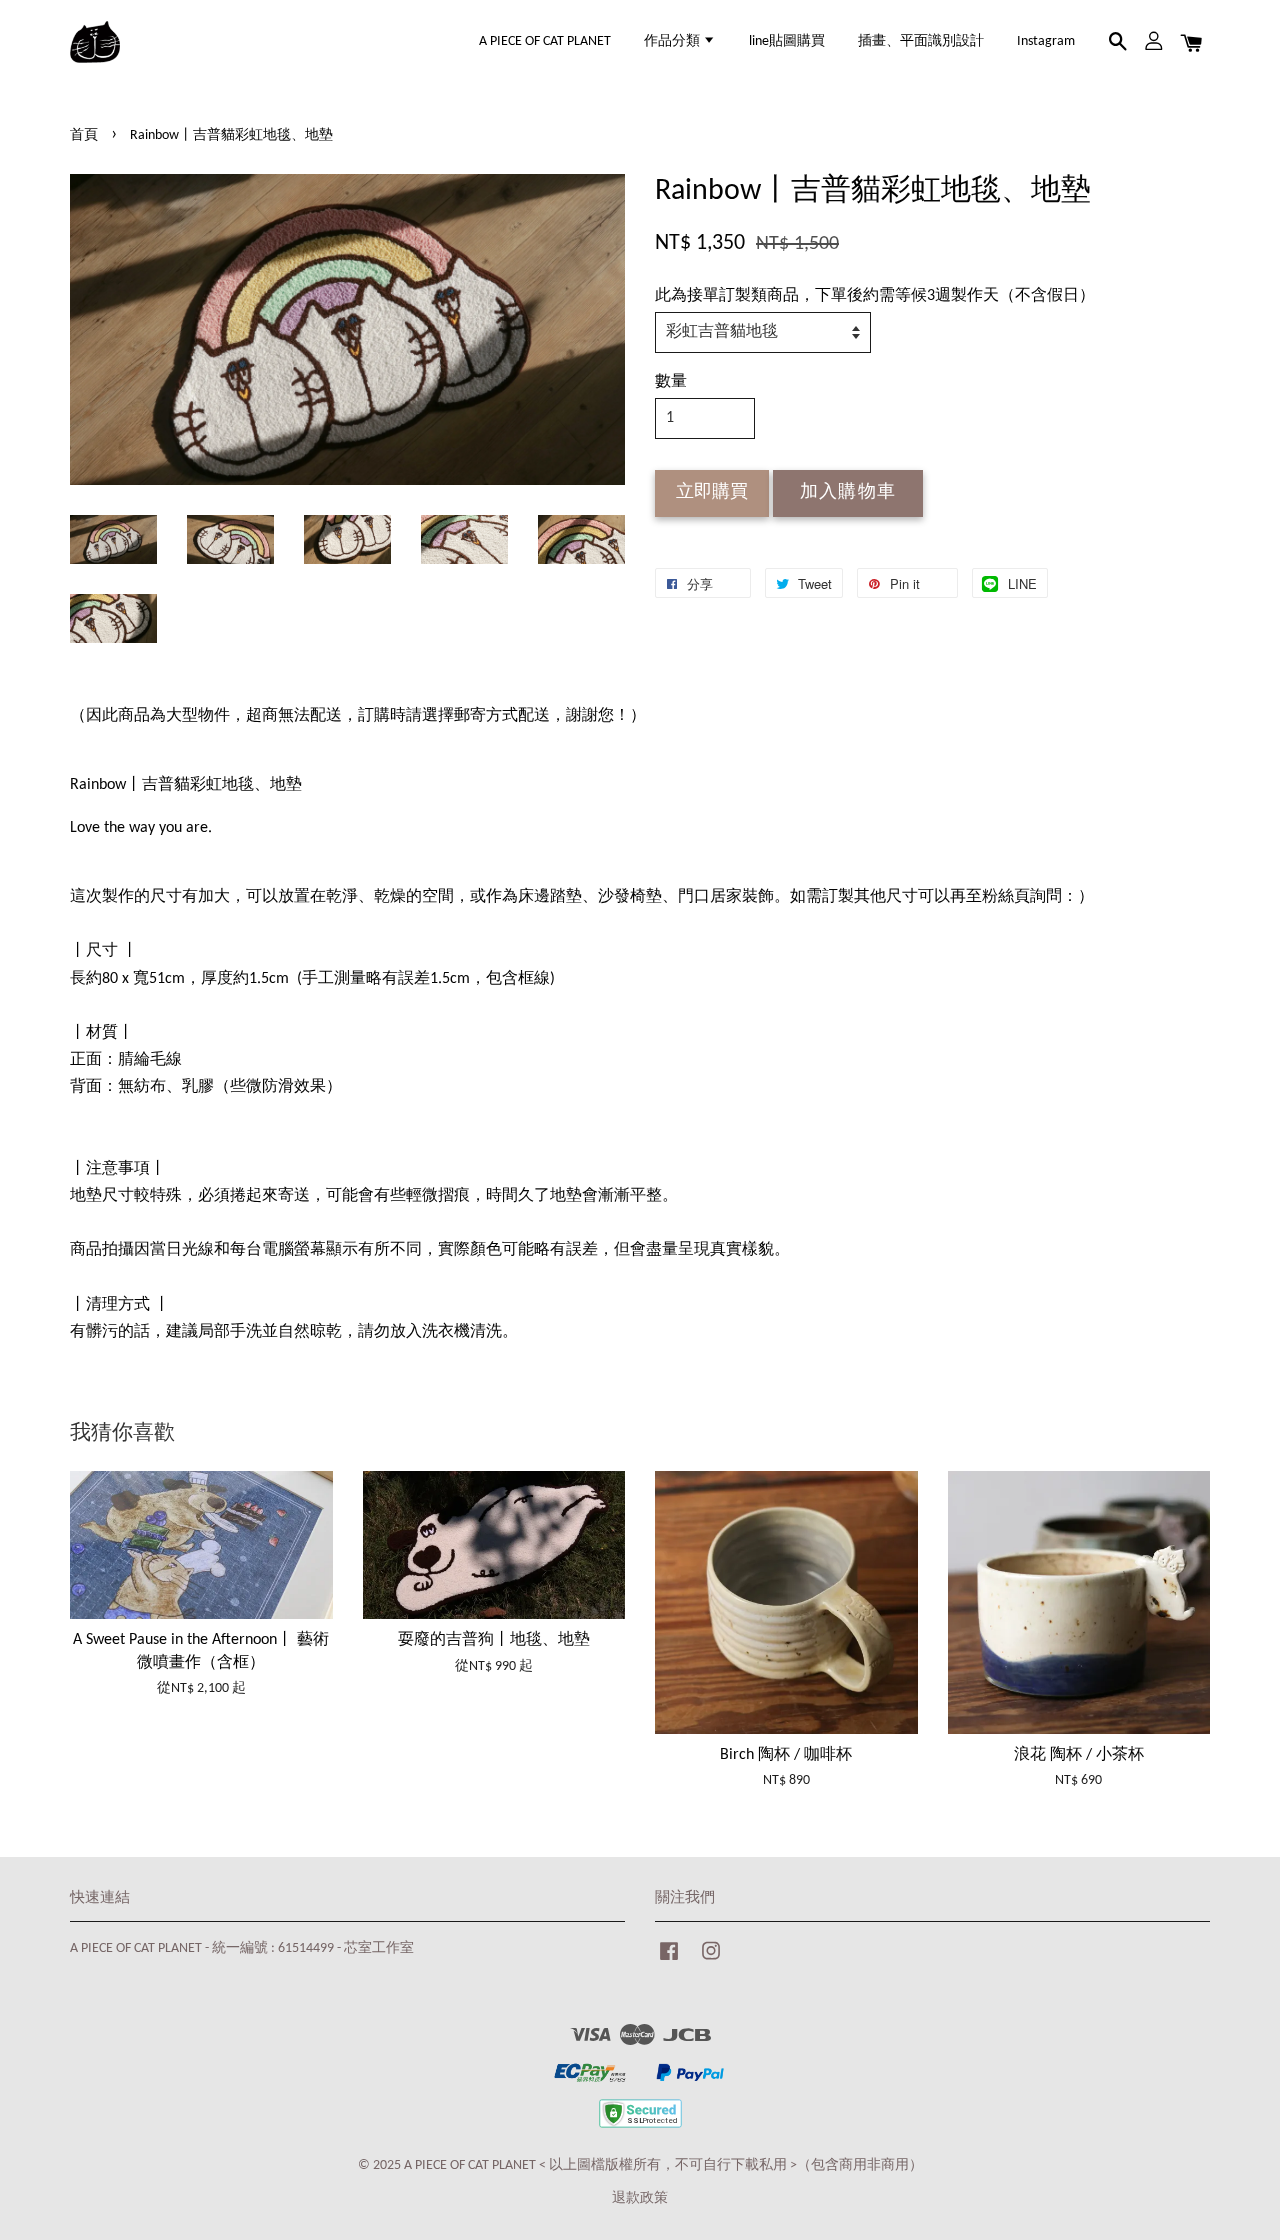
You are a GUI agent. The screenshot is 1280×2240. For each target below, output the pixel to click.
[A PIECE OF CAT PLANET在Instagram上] (711, 1961)
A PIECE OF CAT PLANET (545, 41)
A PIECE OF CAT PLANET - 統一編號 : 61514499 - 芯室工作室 (242, 1948)
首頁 (84, 135)
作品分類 (673, 41)
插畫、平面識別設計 (921, 41)
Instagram (1046, 41)
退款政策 (640, 2198)
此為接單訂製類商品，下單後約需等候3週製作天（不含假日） (875, 296)
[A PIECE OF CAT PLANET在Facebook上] (669, 1961)
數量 (671, 382)
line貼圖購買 (787, 41)
